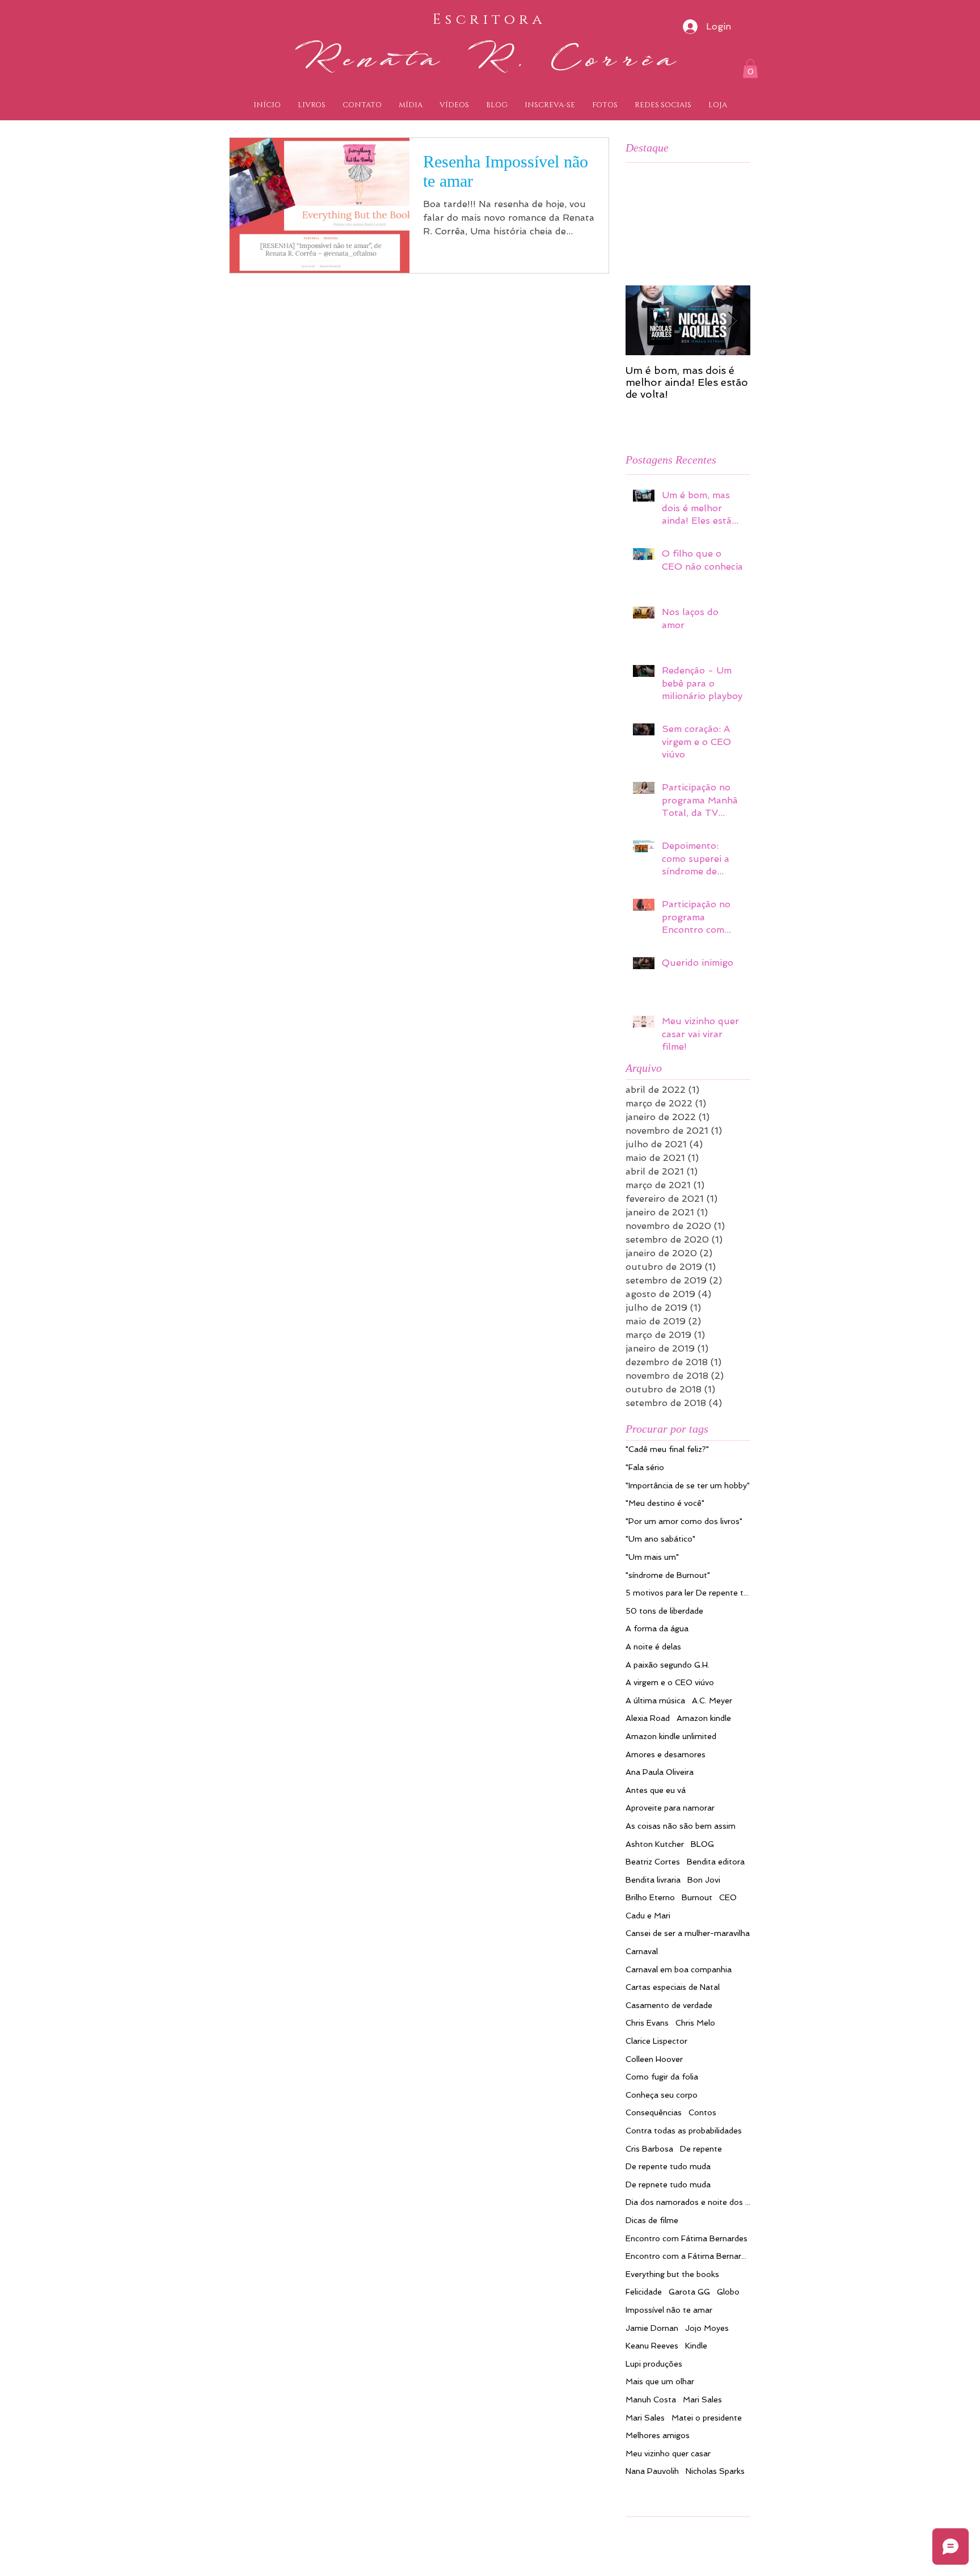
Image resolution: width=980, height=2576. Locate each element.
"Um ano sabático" (660, 1539)
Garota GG (689, 2292)
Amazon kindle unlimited (671, 1736)
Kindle (696, 2346)
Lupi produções (654, 2364)
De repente (701, 2149)
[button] (750, 68)
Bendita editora (716, 1862)
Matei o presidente (707, 2418)
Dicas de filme (652, 2220)
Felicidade (644, 2292)
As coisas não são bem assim (681, 1826)
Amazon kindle (704, 1718)
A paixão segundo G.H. (668, 1665)
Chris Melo (695, 2023)
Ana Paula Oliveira (660, 1772)
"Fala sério (645, 1467)
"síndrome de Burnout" (668, 1575)
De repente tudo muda (668, 2166)
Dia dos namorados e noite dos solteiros (688, 2202)
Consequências (654, 2112)
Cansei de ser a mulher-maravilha (688, 1933)
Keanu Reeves (652, 2346)
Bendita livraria (653, 1880)
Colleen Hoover (654, 2059)
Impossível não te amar (669, 2310)
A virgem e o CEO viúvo (670, 1682)
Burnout (697, 1897)
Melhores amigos (658, 2435)
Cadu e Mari (648, 1916)
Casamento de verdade (669, 2005)
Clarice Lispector (656, 2041)
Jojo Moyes (707, 2328)
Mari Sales (702, 2400)
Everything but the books (672, 2274)
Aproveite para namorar (670, 1808)
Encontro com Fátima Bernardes (687, 2238)
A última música (655, 1701)
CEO (728, 1897)
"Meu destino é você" (665, 1503)
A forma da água (657, 1628)
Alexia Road (648, 1718)
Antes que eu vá (656, 1790)
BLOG (702, 1844)
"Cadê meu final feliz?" (667, 1449)
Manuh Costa (651, 2400)
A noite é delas (653, 1647)
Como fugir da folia (662, 2077)
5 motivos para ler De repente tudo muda (688, 1593)
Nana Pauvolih (652, 2471)
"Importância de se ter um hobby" (688, 1485)
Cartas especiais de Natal (673, 1987)
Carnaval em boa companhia (679, 1969)
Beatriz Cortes (653, 1862)
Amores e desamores (666, 1754)
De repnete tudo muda (668, 2184)
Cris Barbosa (649, 2149)
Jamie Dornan (652, 2328)
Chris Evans (647, 2023)
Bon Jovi (704, 1880)
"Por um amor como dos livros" (684, 1521)
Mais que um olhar (660, 2381)
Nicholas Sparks (715, 2471)
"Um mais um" (652, 1557)
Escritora (489, 20)
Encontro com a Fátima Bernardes (688, 2256)
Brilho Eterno (650, 1897)
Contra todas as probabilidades (684, 2131)
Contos (702, 2112)
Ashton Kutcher (655, 1844)
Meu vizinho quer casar (668, 2453)
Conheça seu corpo (662, 2095)
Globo (728, 2292)
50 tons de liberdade (664, 1611)
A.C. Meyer (712, 1701)
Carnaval (642, 1951)
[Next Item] (732, 320)
